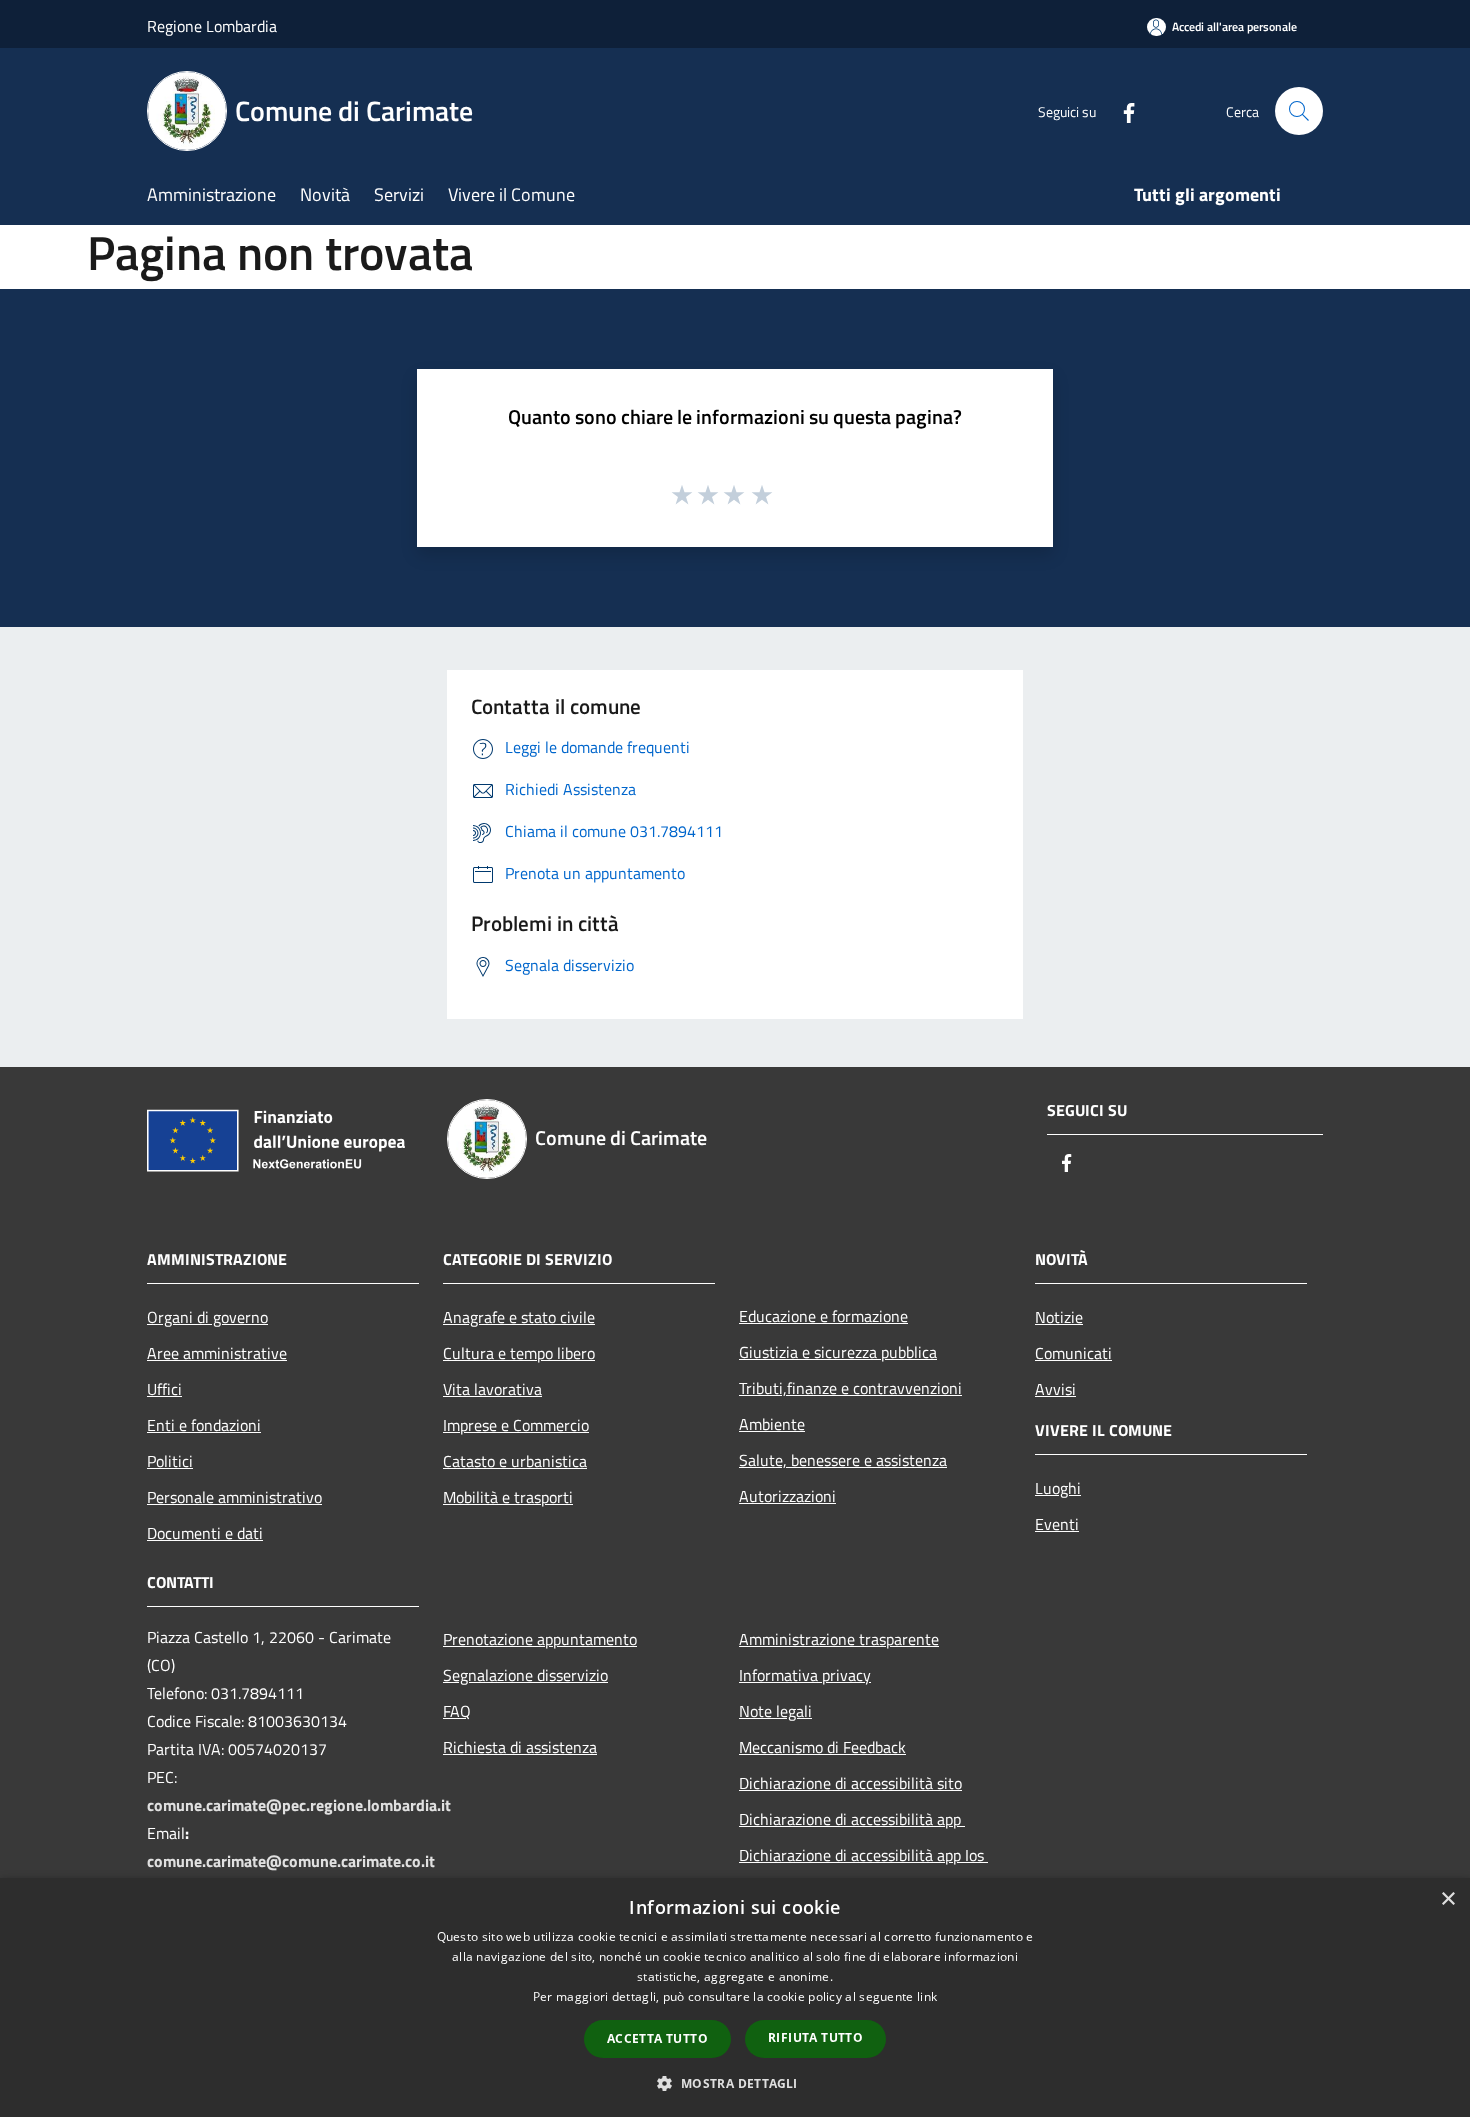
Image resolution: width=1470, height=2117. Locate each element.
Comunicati (1073, 1353)
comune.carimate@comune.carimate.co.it (291, 1861)
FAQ (457, 1711)
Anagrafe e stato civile (519, 1317)
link (927, 1996)
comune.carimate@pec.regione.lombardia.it (299, 1805)
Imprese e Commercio (516, 1425)
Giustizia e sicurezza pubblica (838, 1352)
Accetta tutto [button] (657, 2038)
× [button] (1447, 1899)
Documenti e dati (205, 1533)
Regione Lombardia (212, 26)
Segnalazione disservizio (525, 1675)
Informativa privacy (805, 1675)
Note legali (775, 1711)
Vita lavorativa (492, 1389)
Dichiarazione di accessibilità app (852, 1819)
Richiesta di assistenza (520, 1747)
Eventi (1057, 1524)
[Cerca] (1299, 111)
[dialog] (735, 1997)
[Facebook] (1121, 110)
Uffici (164, 1389)
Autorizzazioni (787, 1496)
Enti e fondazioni (204, 1425)
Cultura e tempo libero (519, 1353)
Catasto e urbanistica (515, 1461)
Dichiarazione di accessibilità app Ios (863, 1855)
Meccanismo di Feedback (822, 1747)
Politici (170, 1461)
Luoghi (1058, 1488)
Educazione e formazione (823, 1316)
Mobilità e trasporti (508, 1497)
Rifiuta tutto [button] (815, 2037)
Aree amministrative (217, 1353)
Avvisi (1055, 1389)
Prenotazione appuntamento (540, 1639)
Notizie (1059, 1317)
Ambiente (772, 1424)
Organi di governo (207, 1317)
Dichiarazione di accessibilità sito (850, 1783)
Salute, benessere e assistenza (843, 1460)
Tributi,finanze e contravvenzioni (850, 1388)
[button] (734, 2083)
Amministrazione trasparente (839, 1639)
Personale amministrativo (234, 1497)
